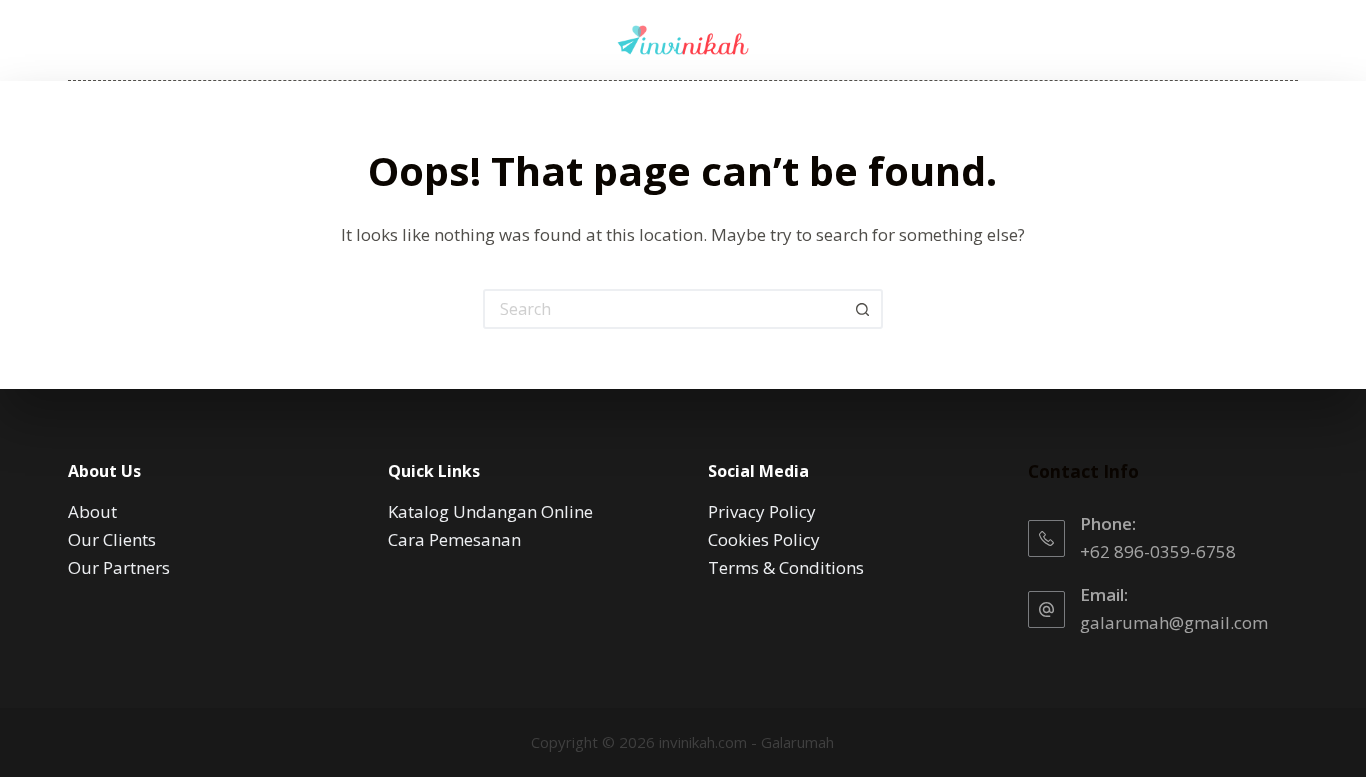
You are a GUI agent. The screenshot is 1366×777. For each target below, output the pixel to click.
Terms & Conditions (786, 567)
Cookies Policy (764, 539)
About (92, 511)
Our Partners (119, 567)
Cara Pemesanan (454, 539)
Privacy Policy (762, 511)
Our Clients (112, 539)
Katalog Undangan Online (490, 511)
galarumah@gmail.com (1174, 622)
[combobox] (665, 309)
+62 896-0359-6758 (1158, 551)
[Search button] (863, 309)
